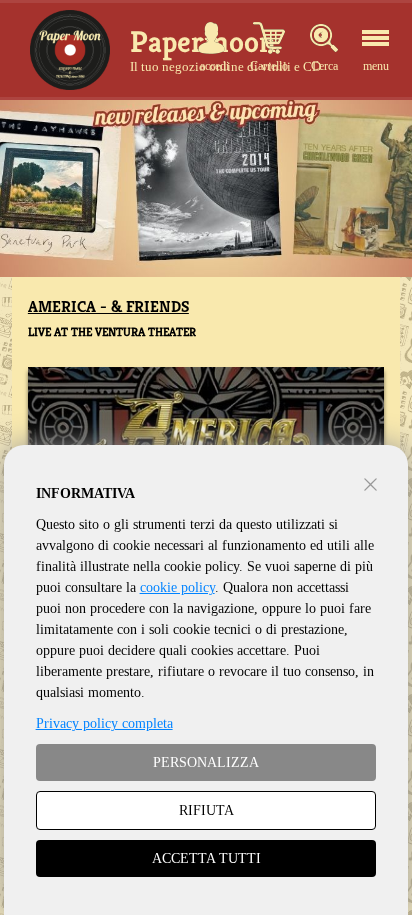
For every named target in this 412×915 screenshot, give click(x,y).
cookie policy (177, 587)
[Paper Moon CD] (70, 50)
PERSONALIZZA (206, 762)
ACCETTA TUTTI (206, 858)
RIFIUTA (206, 810)
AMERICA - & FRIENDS (108, 306)
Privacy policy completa (104, 723)
